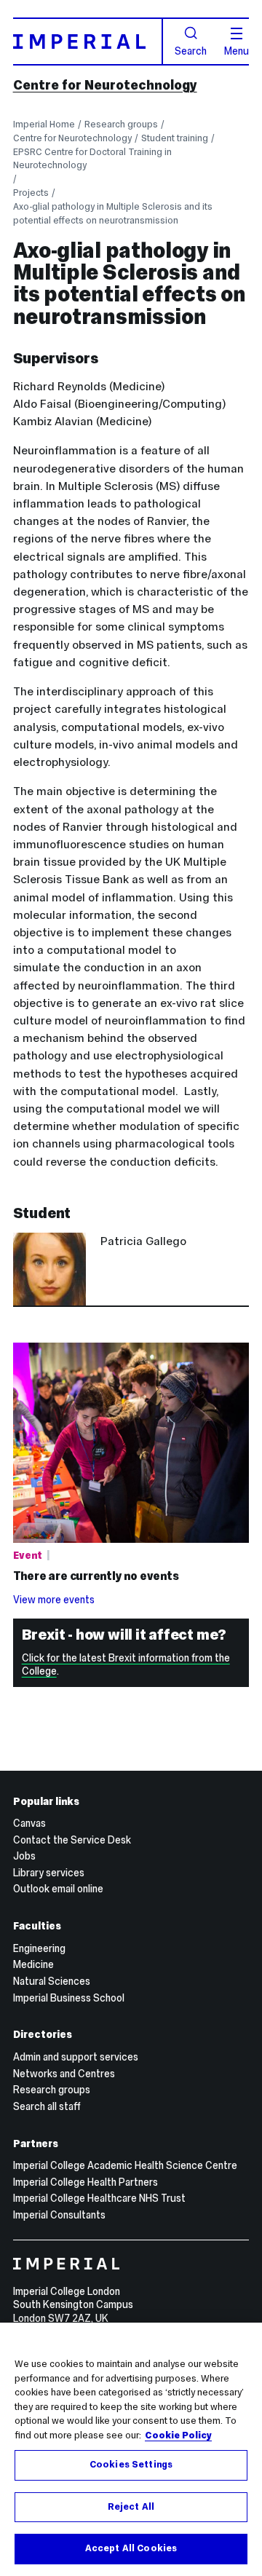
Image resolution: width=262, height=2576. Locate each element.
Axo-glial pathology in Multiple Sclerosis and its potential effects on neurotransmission (113, 213)
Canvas (29, 1823)
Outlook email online (58, 1889)
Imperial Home (44, 124)
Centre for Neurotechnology (105, 85)
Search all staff (47, 2106)
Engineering (39, 1948)
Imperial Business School (69, 1998)
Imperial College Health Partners (86, 2182)
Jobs (24, 1856)
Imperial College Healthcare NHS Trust (99, 2198)
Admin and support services (76, 2057)
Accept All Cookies (131, 2548)
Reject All (131, 2507)
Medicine (33, 1964)
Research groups (121, 124)
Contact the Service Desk (72, 1840)
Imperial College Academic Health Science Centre (125, 2165)
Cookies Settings (131, 2465)
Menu (237, 50)
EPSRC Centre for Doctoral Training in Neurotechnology (92, 159)
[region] (131, 2449)
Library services (49, 1873)
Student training (175, 138)
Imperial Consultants (59, 2215)
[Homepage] (88, 41)
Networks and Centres (64, 2074)
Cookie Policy (178, 2435)
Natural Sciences (52, 1981)
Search (191, 50)
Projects (31, 193)
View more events (54, 1600)
